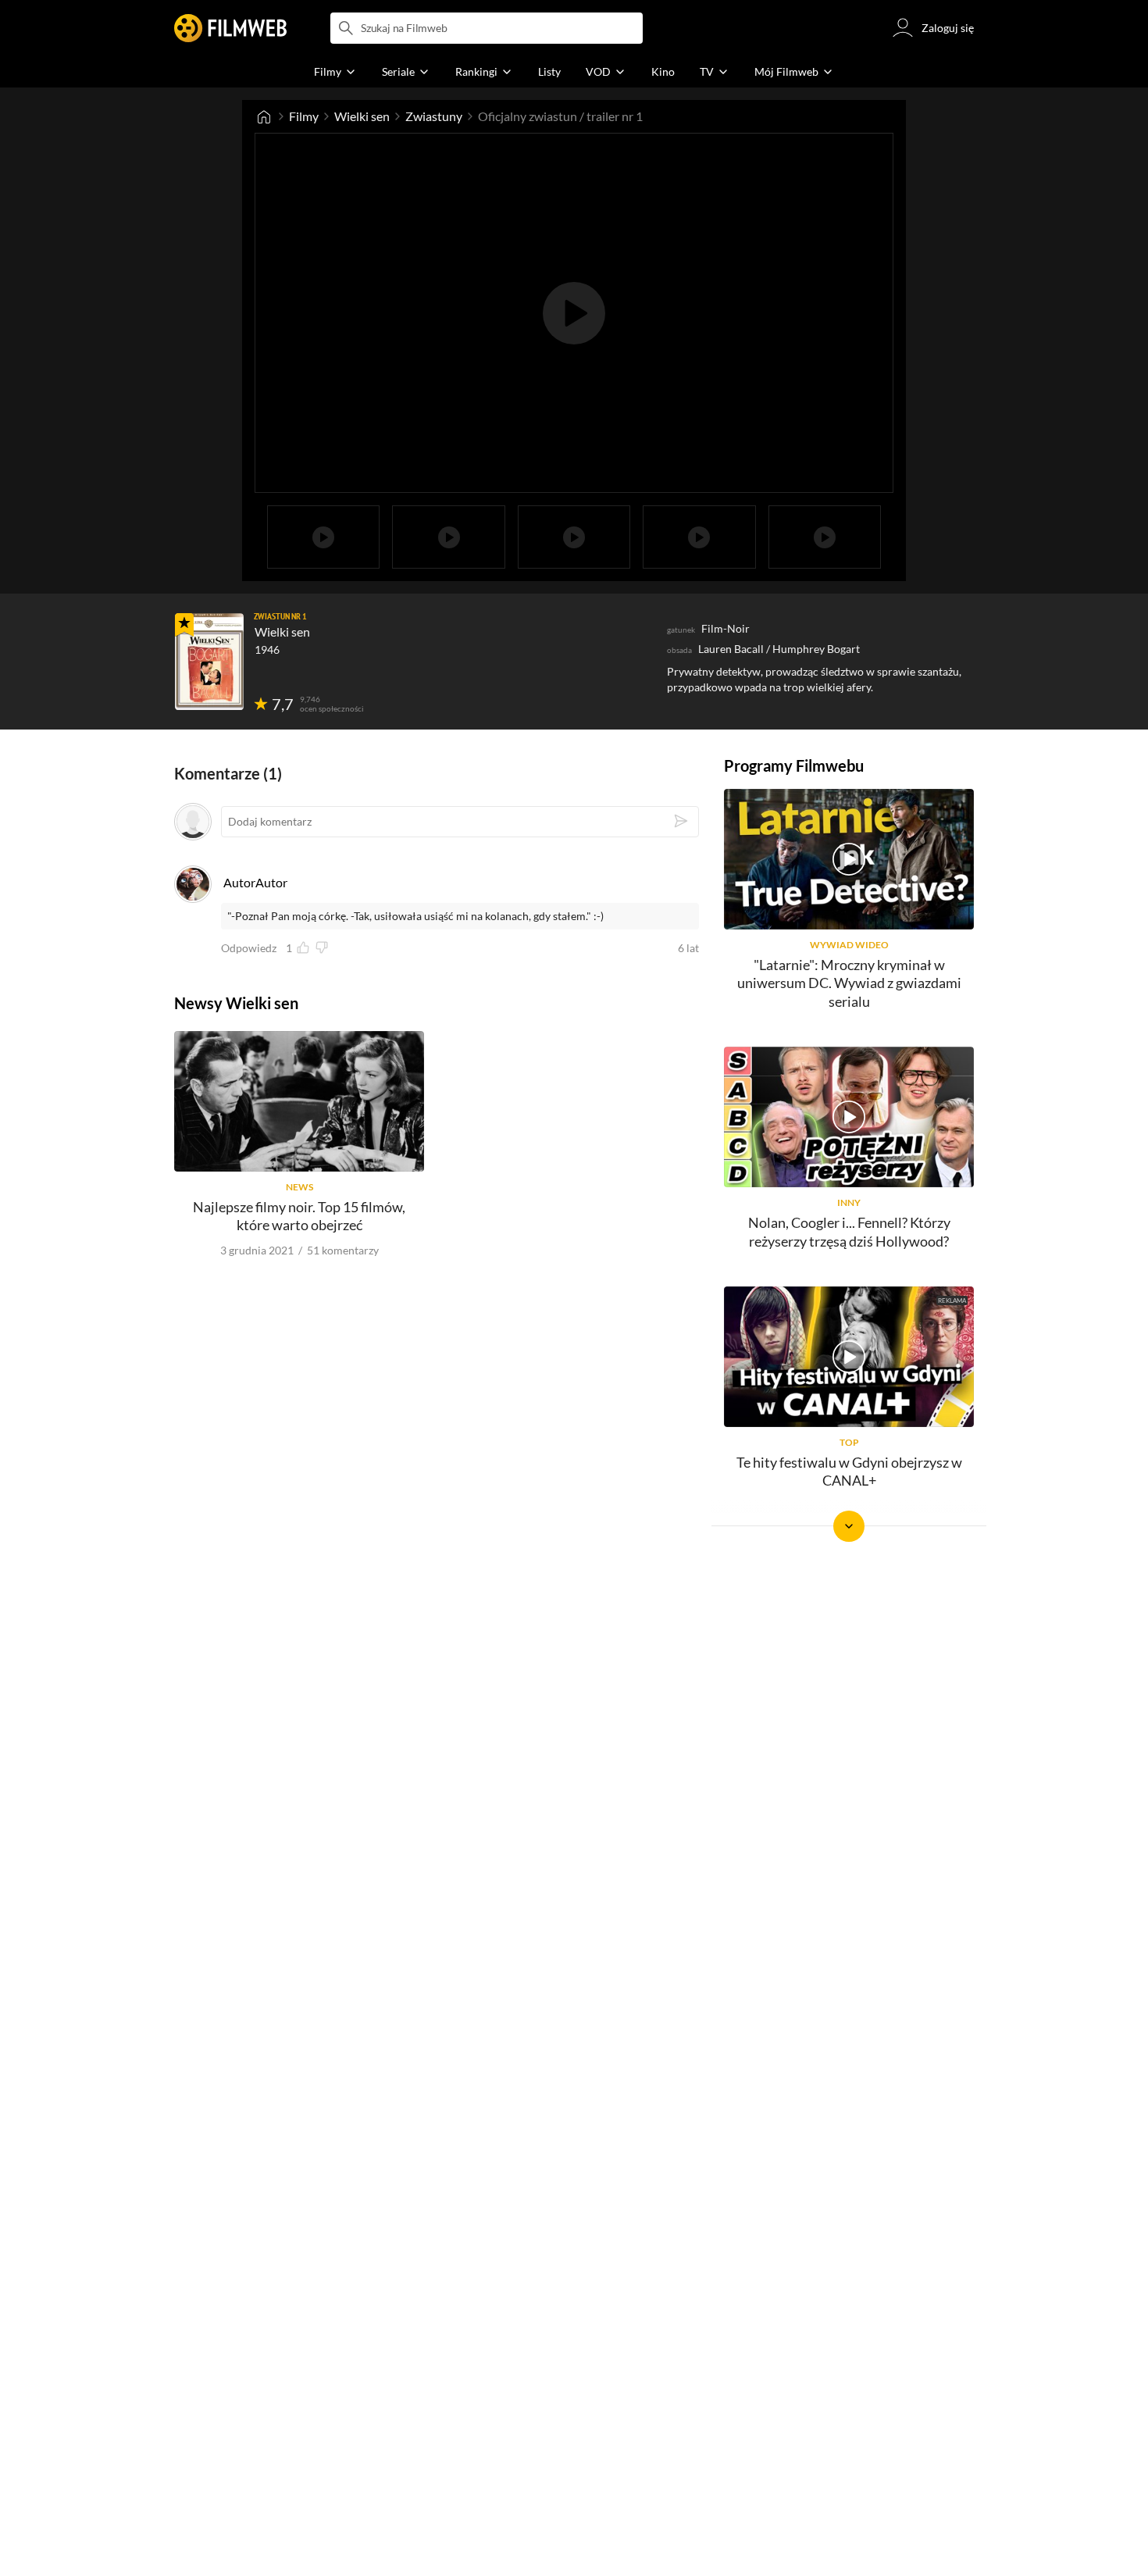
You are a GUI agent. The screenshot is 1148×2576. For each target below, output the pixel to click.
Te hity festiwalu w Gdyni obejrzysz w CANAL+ (849, 1471)
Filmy (304, 116)
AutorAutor (255, 882)
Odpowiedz (249, 948)
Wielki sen (362, 116)
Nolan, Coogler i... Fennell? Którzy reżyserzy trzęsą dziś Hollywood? (849, 1231)
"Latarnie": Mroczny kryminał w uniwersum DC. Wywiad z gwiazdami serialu (849, 983)
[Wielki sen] (209, 662)
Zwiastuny (434, 116)
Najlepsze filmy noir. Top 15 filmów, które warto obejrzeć (299, 1216)
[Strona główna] (264, 116)
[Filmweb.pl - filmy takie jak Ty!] (230, 28)
